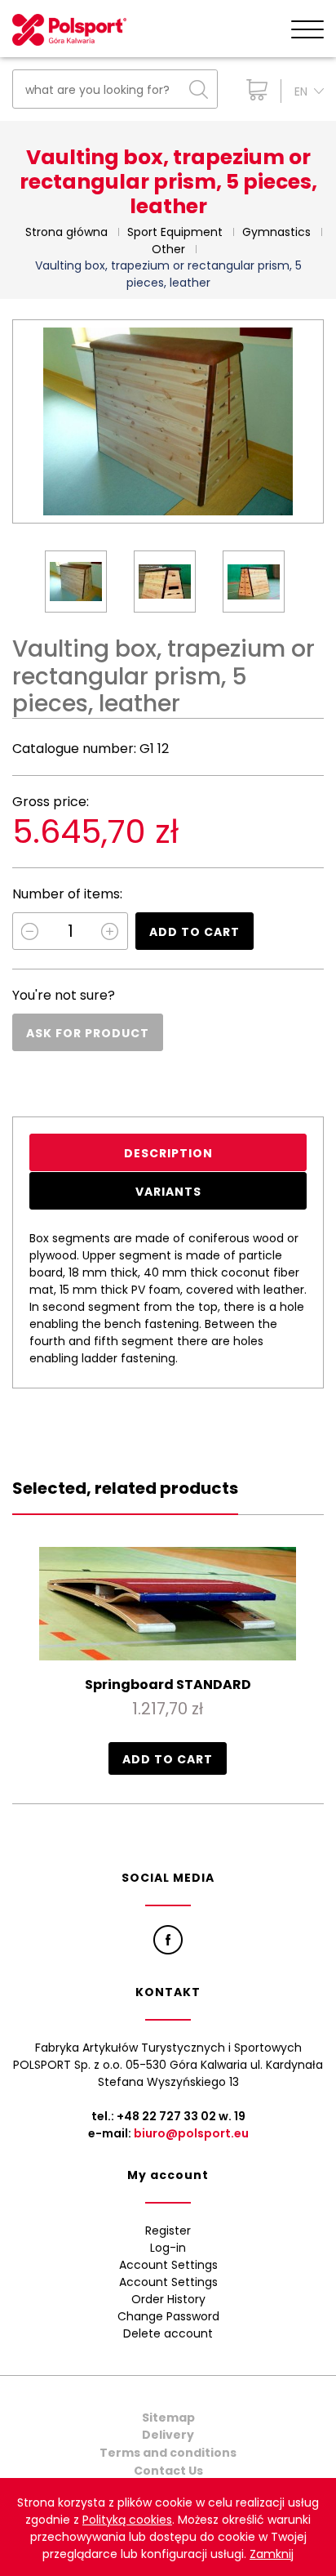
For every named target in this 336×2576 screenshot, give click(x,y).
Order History (168, 2299)
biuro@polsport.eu (191, 2133)
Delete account (168, 2333)
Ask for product (88, 1033)
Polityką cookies (127, 2520)
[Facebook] (168, 1940)
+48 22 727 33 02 (166, 2116)
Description (168, 1153)
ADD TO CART (195, 932)
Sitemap (168, 2418)
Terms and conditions (168, 2453)
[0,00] (253, 90)
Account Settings (168, 2265)
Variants (168, 1192)
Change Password (168, 2316)
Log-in (168, 2248)
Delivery (168, 2435)
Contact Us (168, 2471)
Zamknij (272, 2554)
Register (168, 2231)
